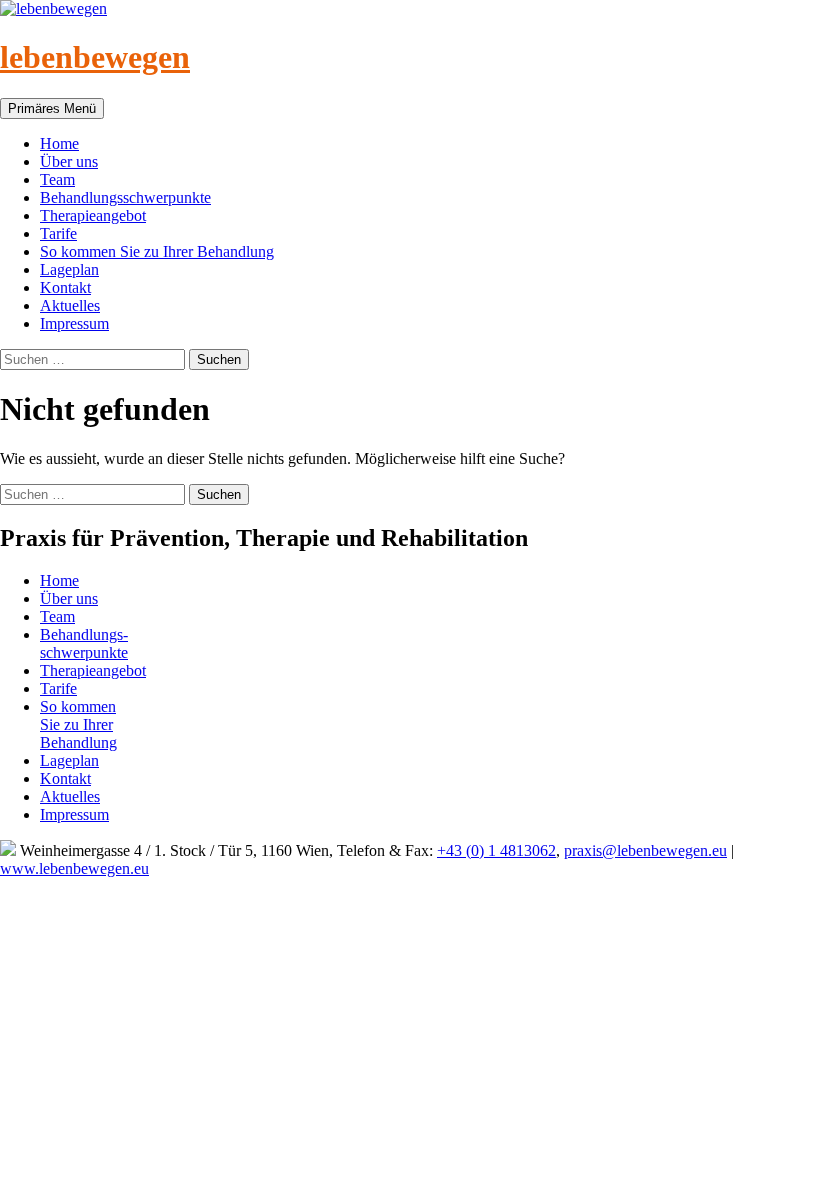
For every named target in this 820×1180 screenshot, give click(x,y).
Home (59, 143)
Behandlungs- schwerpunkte (84, 643)
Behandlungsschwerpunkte (125, 197)
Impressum (74, 323)
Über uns (69, 161)
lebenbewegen (95, 57)
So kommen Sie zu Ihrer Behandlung (157, 251)
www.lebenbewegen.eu (74, 868)
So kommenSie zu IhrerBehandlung (78, 724)
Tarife (58, 233)
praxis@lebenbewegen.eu (645, 850)
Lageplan (69, 269)
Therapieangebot (93, 215)
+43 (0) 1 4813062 (496, 850)
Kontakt (65, 287)
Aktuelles (70, 305)
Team (57, 179)
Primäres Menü (52, 108)
